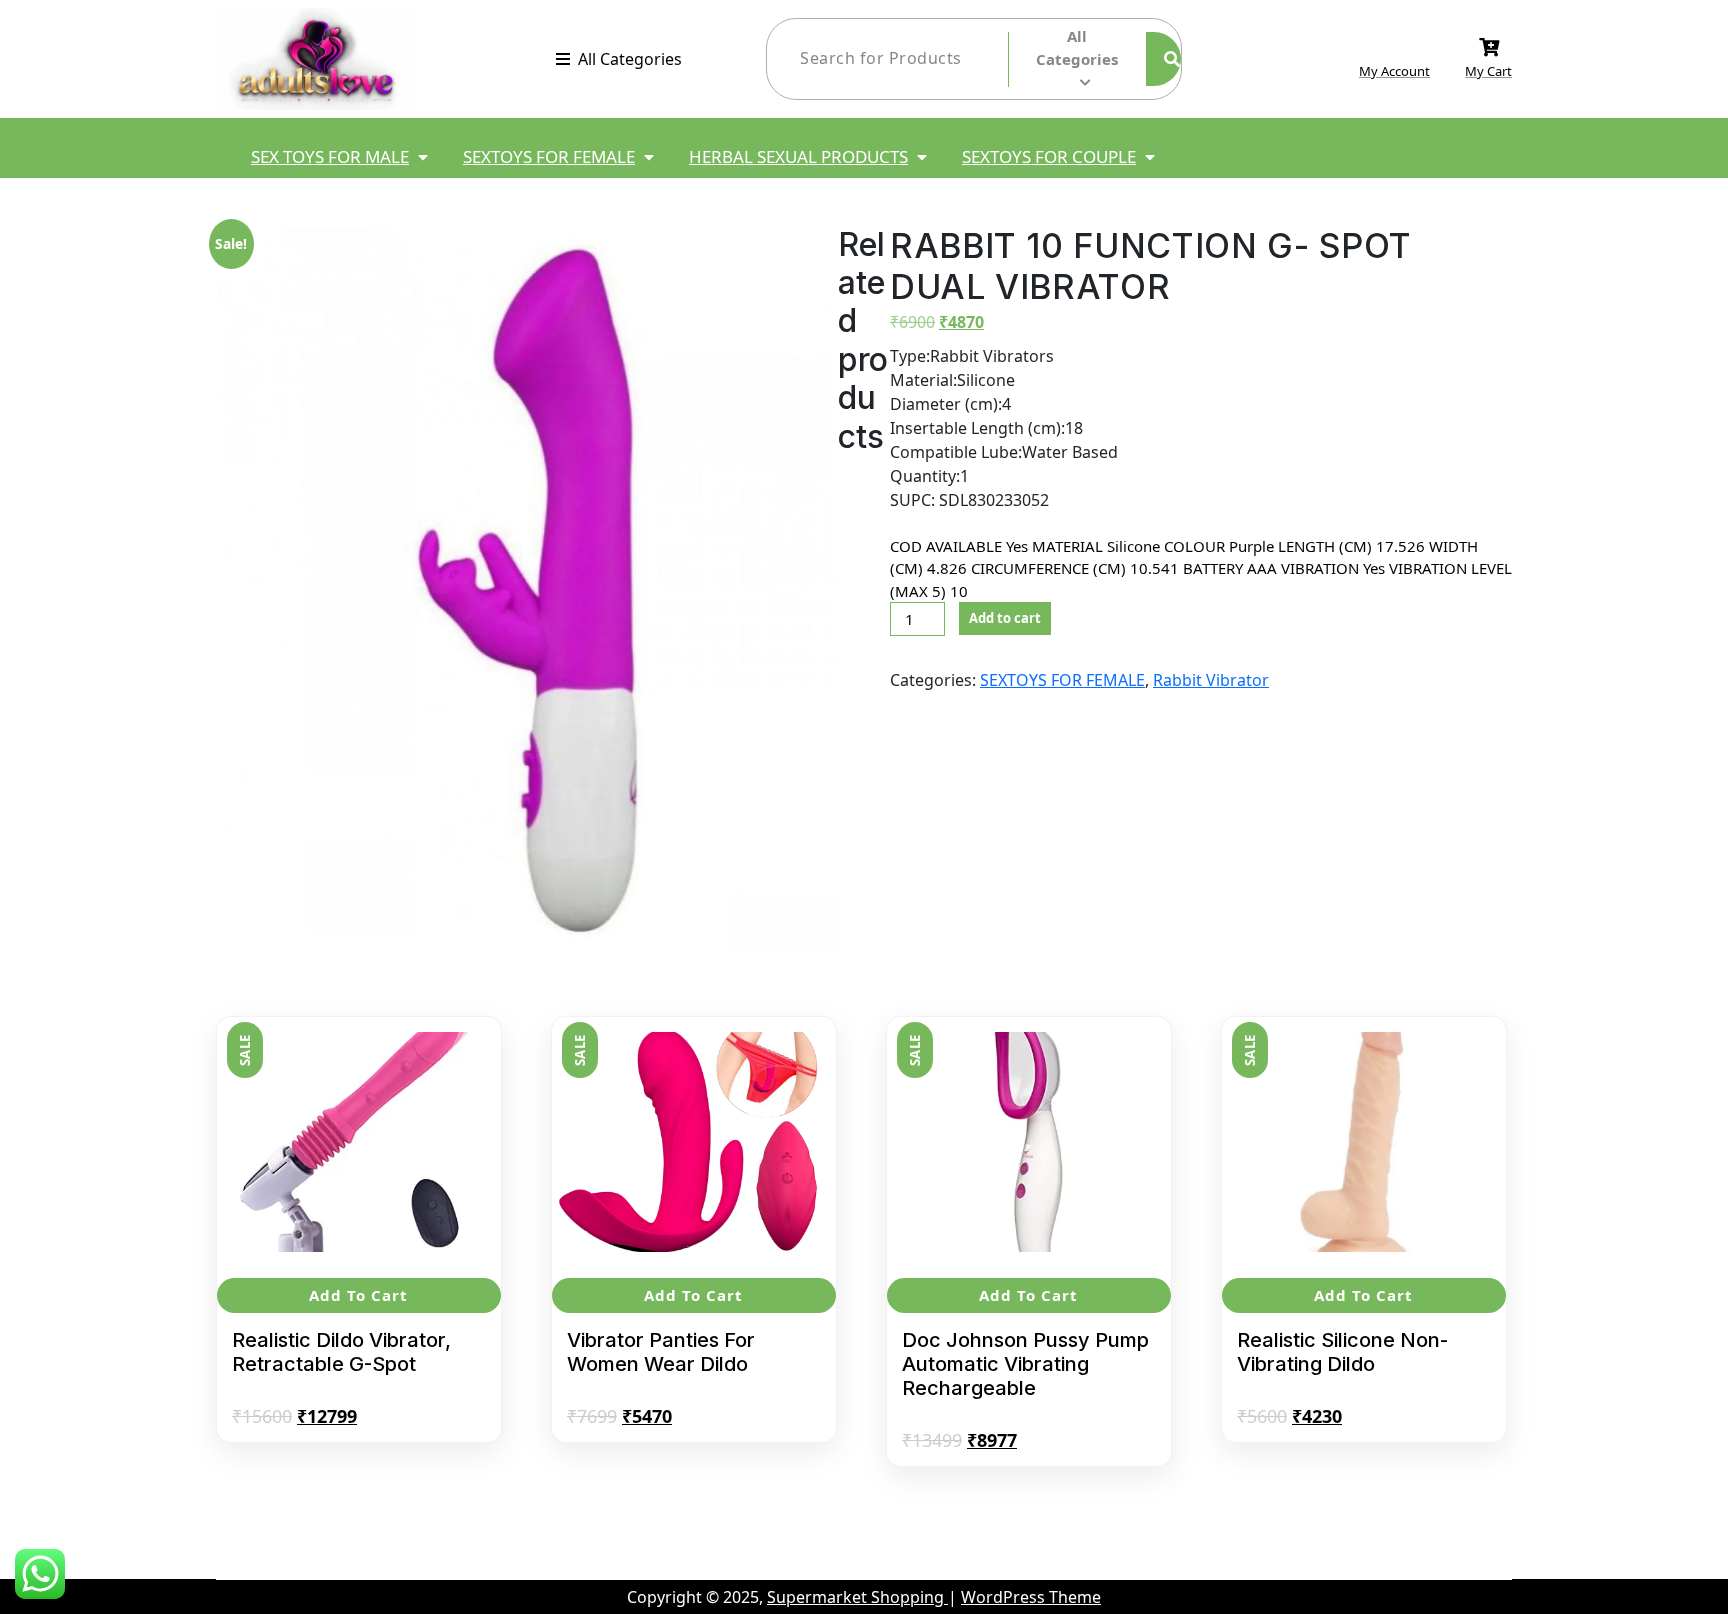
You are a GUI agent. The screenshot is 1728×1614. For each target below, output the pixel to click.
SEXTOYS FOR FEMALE (549, 156)
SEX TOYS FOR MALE (330, 156)
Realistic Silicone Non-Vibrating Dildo (1342, 1352)
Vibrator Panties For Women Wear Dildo (661, 1352)
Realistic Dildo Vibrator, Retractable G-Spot (341, 1352)
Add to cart (1005, 618)
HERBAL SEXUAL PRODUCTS (798, 156)
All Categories (630, 59)
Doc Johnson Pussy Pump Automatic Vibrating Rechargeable (1025, 1364)
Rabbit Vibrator (1211, 680)
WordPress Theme (1031, 1597)
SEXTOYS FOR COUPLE (1049, 156)
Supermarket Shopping (857, 1597)
